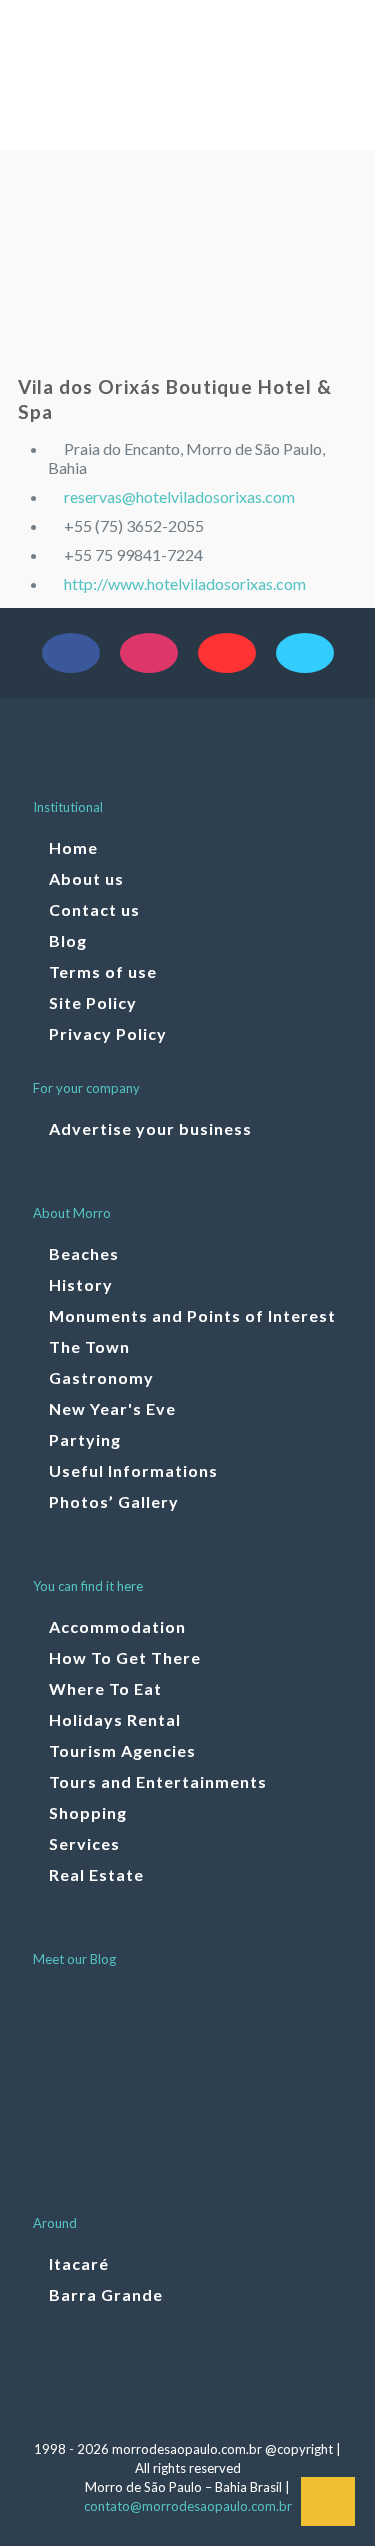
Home (73, 847)
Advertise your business (150, 1128)
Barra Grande (106, 2294)
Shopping (88, 1812)
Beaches (84, 1253)
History (81, 1284)
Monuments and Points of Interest (192, 1315)
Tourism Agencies (122, 1750)
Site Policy (93, 1002)
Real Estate (96, 1874)
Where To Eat (105, 1688)
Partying (85, 1439)
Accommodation (117, 1626)
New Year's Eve (112, 1408)
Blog (68, 940)
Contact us (94, 909)
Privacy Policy (108, 1033)
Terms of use (103, 971)
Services (84, 1843)
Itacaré (79, 2263)
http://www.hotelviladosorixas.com (185, 583)
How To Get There (125, 1657)
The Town (89, 1346)
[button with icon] (71, 653)
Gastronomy (101, 1377)
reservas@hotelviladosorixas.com (179, 496)
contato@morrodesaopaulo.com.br (188, 2506)
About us (86, 878)
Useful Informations (133, 1470)
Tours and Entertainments (158, 1781)
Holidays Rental (115, 1719)
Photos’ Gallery (114, 1501)
